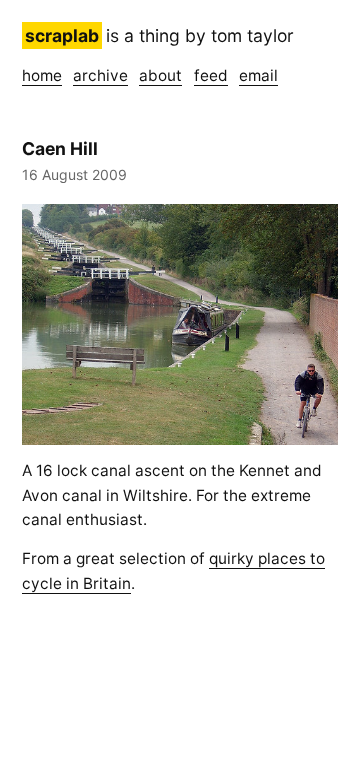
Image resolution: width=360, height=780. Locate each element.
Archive (100, 75)
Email (258, 75)
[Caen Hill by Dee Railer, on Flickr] (180, 324)
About (160, 75)
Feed (211, 75)
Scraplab (62, 35)
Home (42, 75)
